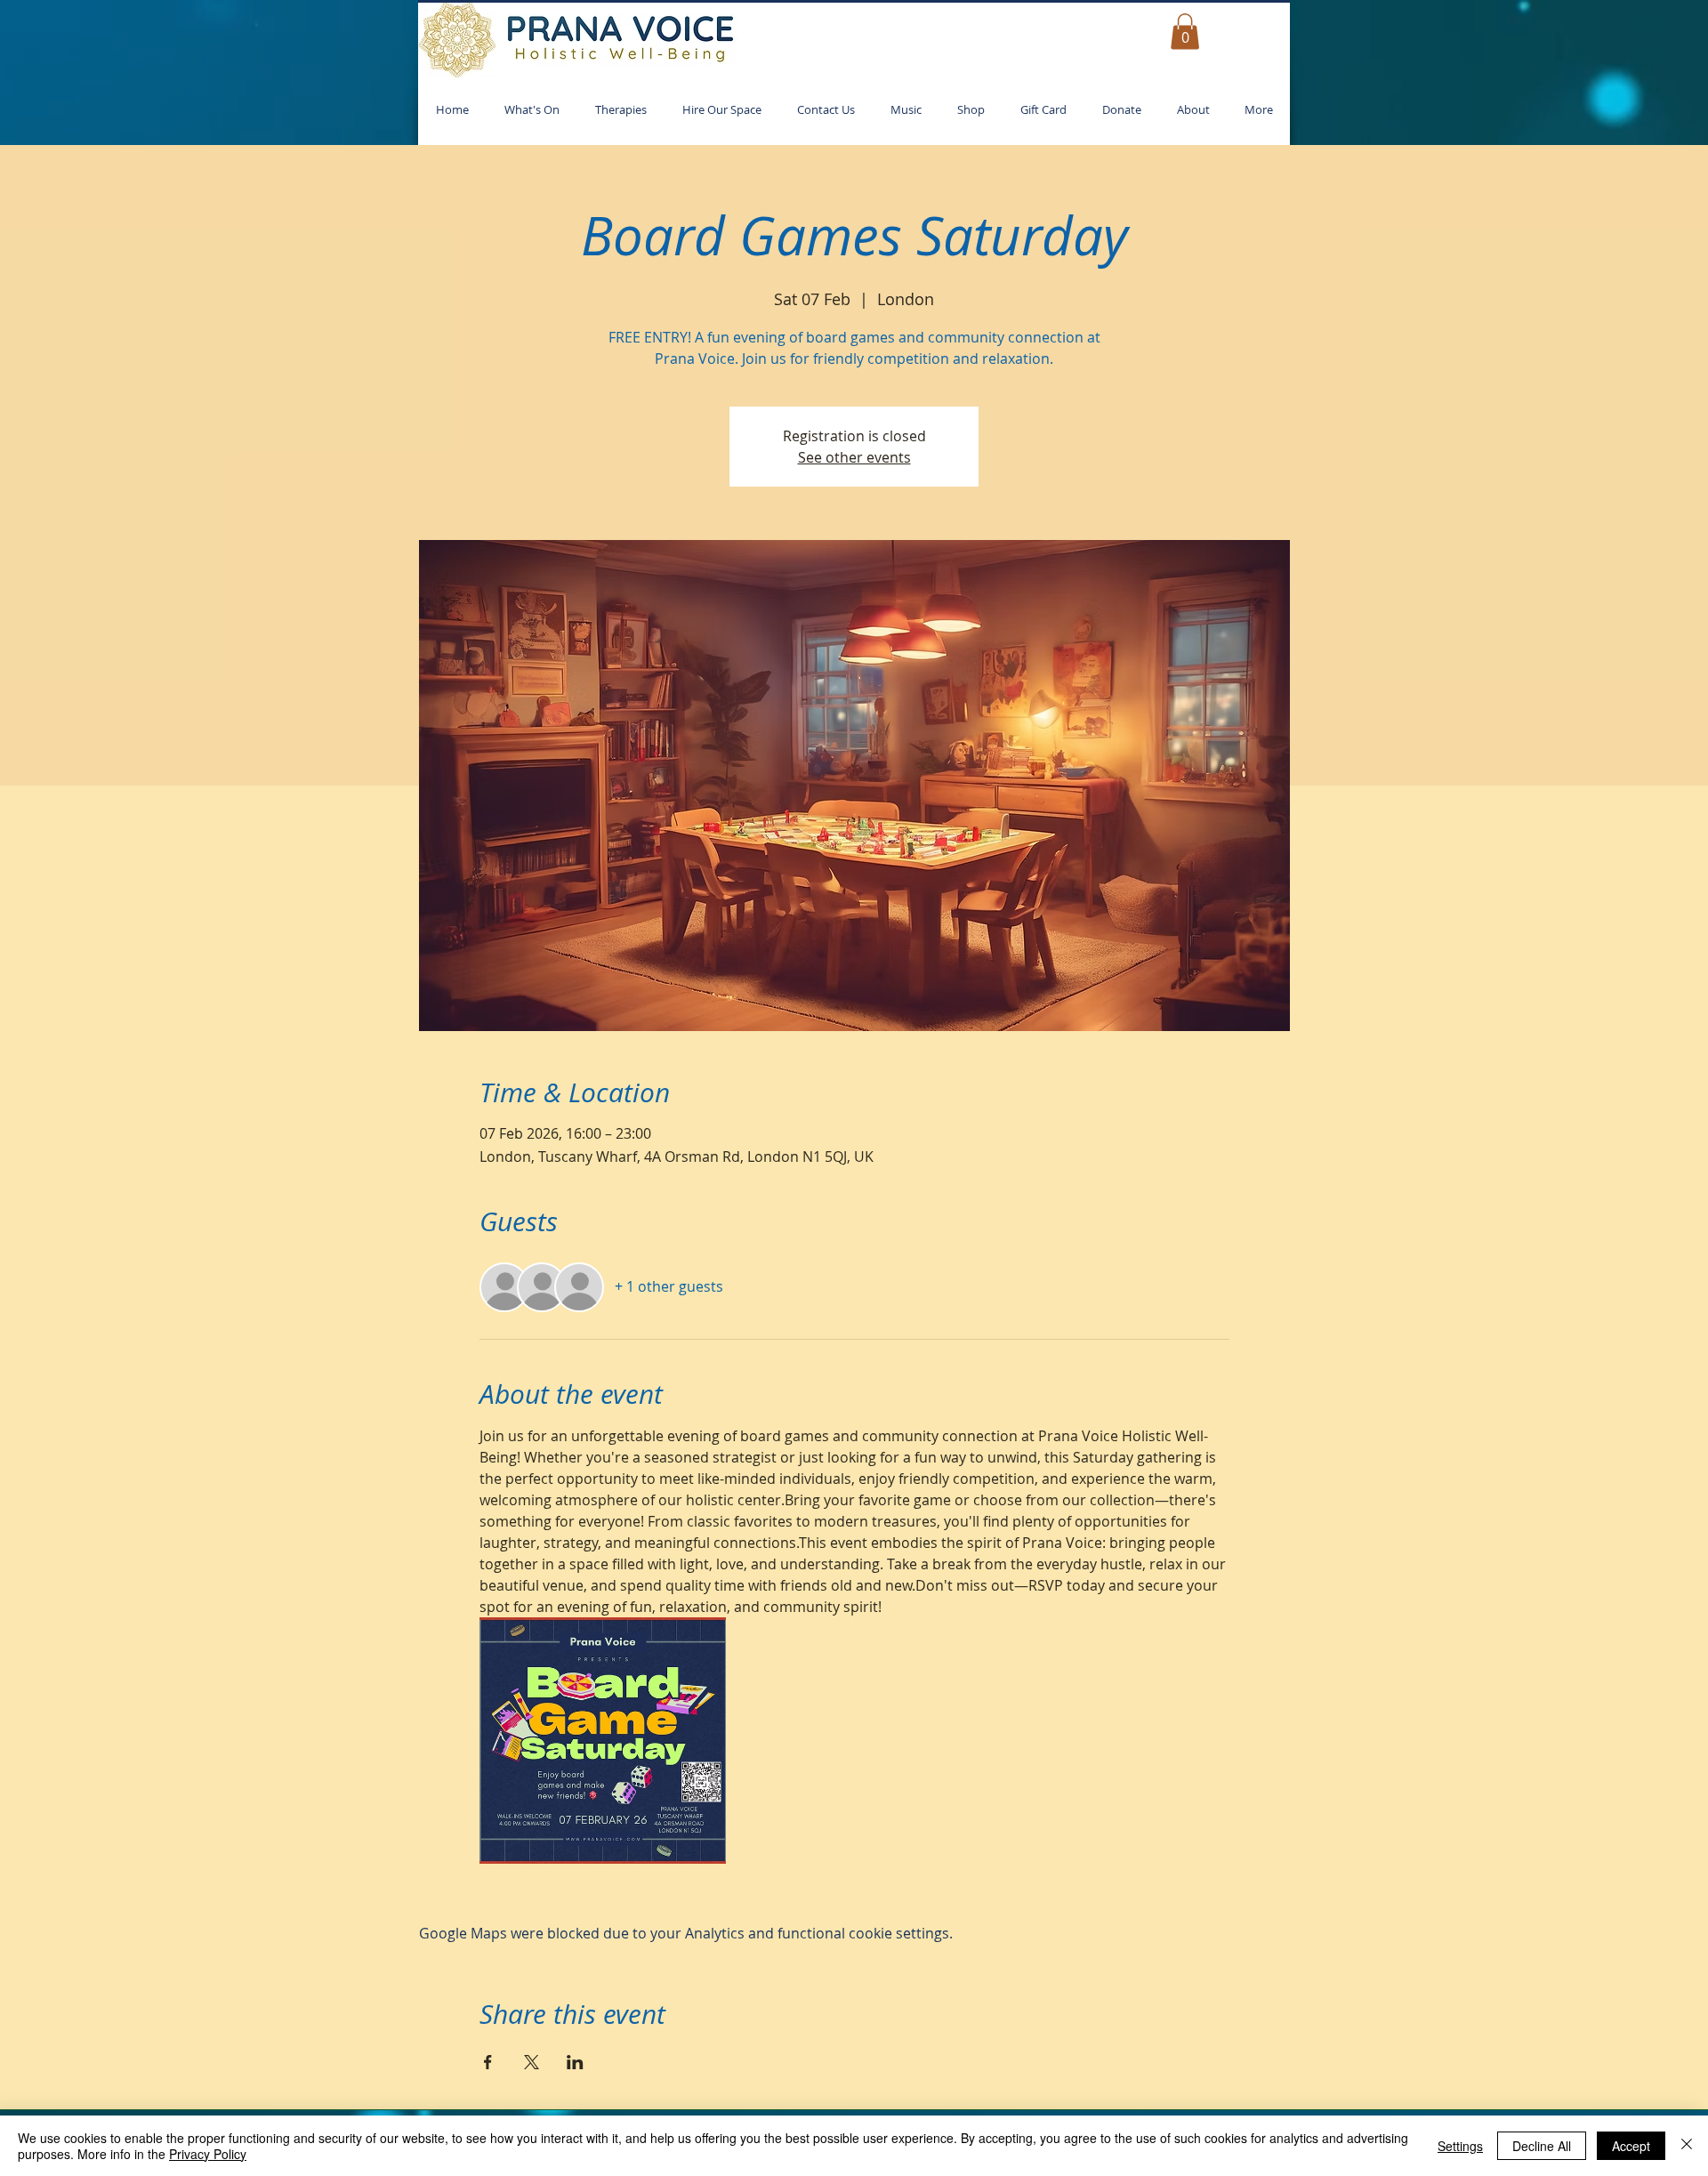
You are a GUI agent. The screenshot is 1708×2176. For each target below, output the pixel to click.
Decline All (1542, 2146)
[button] (1185, 32)
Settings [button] (1460, 2146)
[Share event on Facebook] (488, 1816)
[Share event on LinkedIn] (575, 1816)
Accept (1631, 2146)
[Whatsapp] (874, 1897)
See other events (854, 457)
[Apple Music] (1042, 1897)
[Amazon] (1084, 1897)
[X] (833, 1897)
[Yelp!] (916, 1897)
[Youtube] (958, 1897)
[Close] (1687, 2146)
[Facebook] (791, 1897)
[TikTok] (749, 1897)
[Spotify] (1000, 1897)
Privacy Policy (208, 2154)
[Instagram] (707, 1897)
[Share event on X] (532, 1816)
